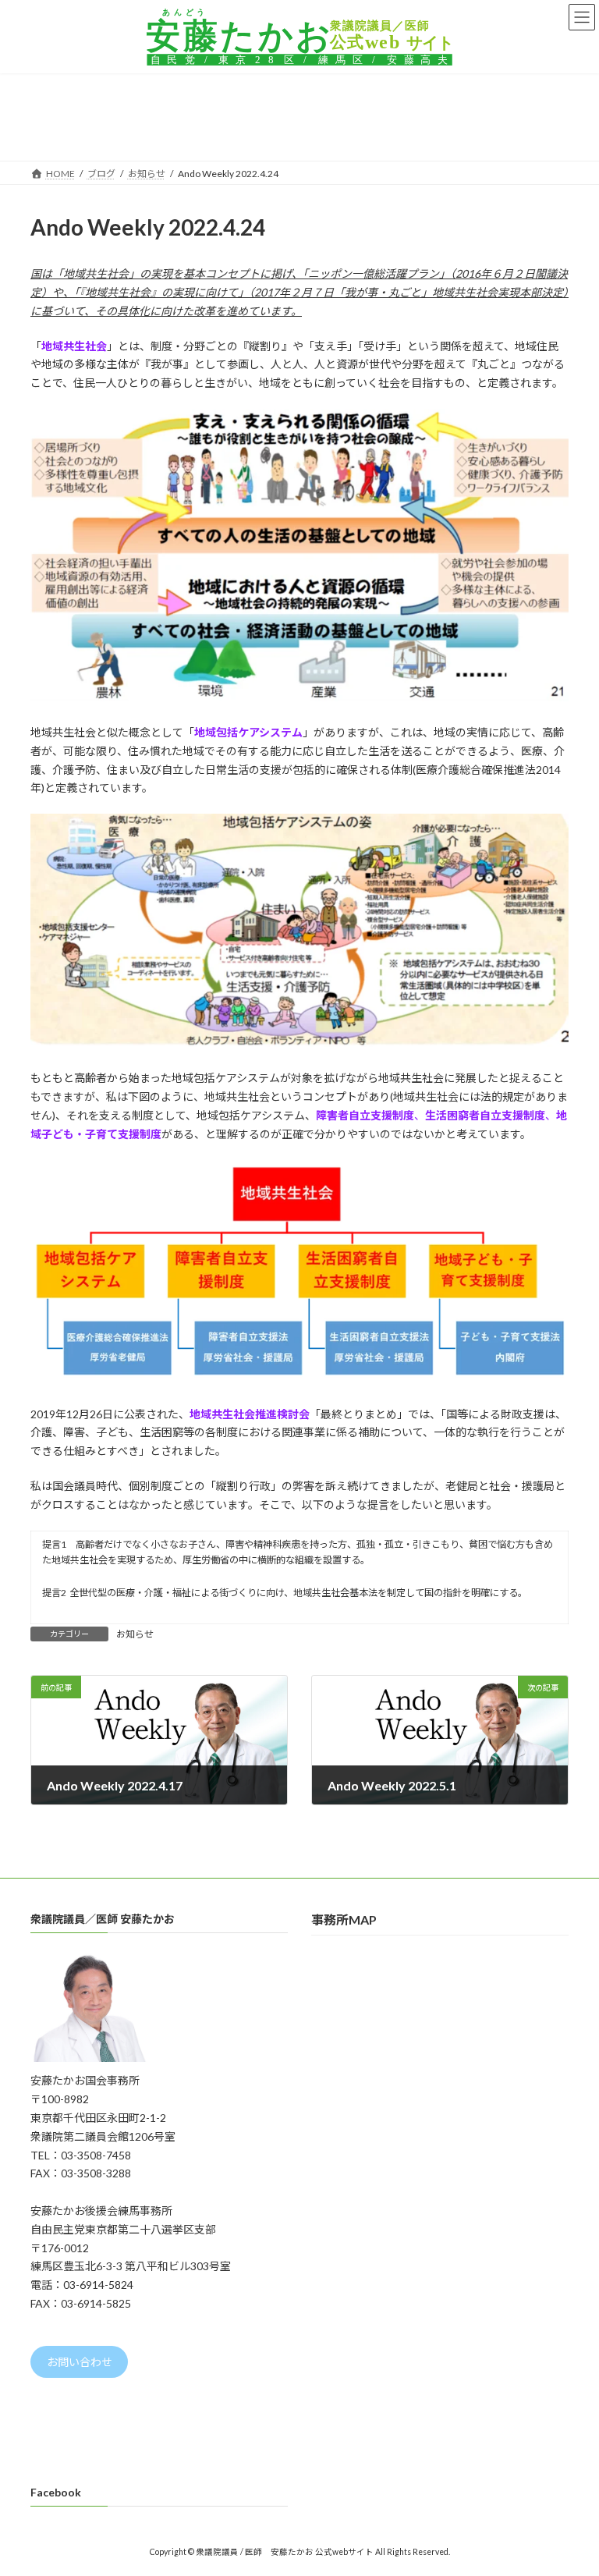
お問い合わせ (80, 2362)
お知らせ (135, 1634)
